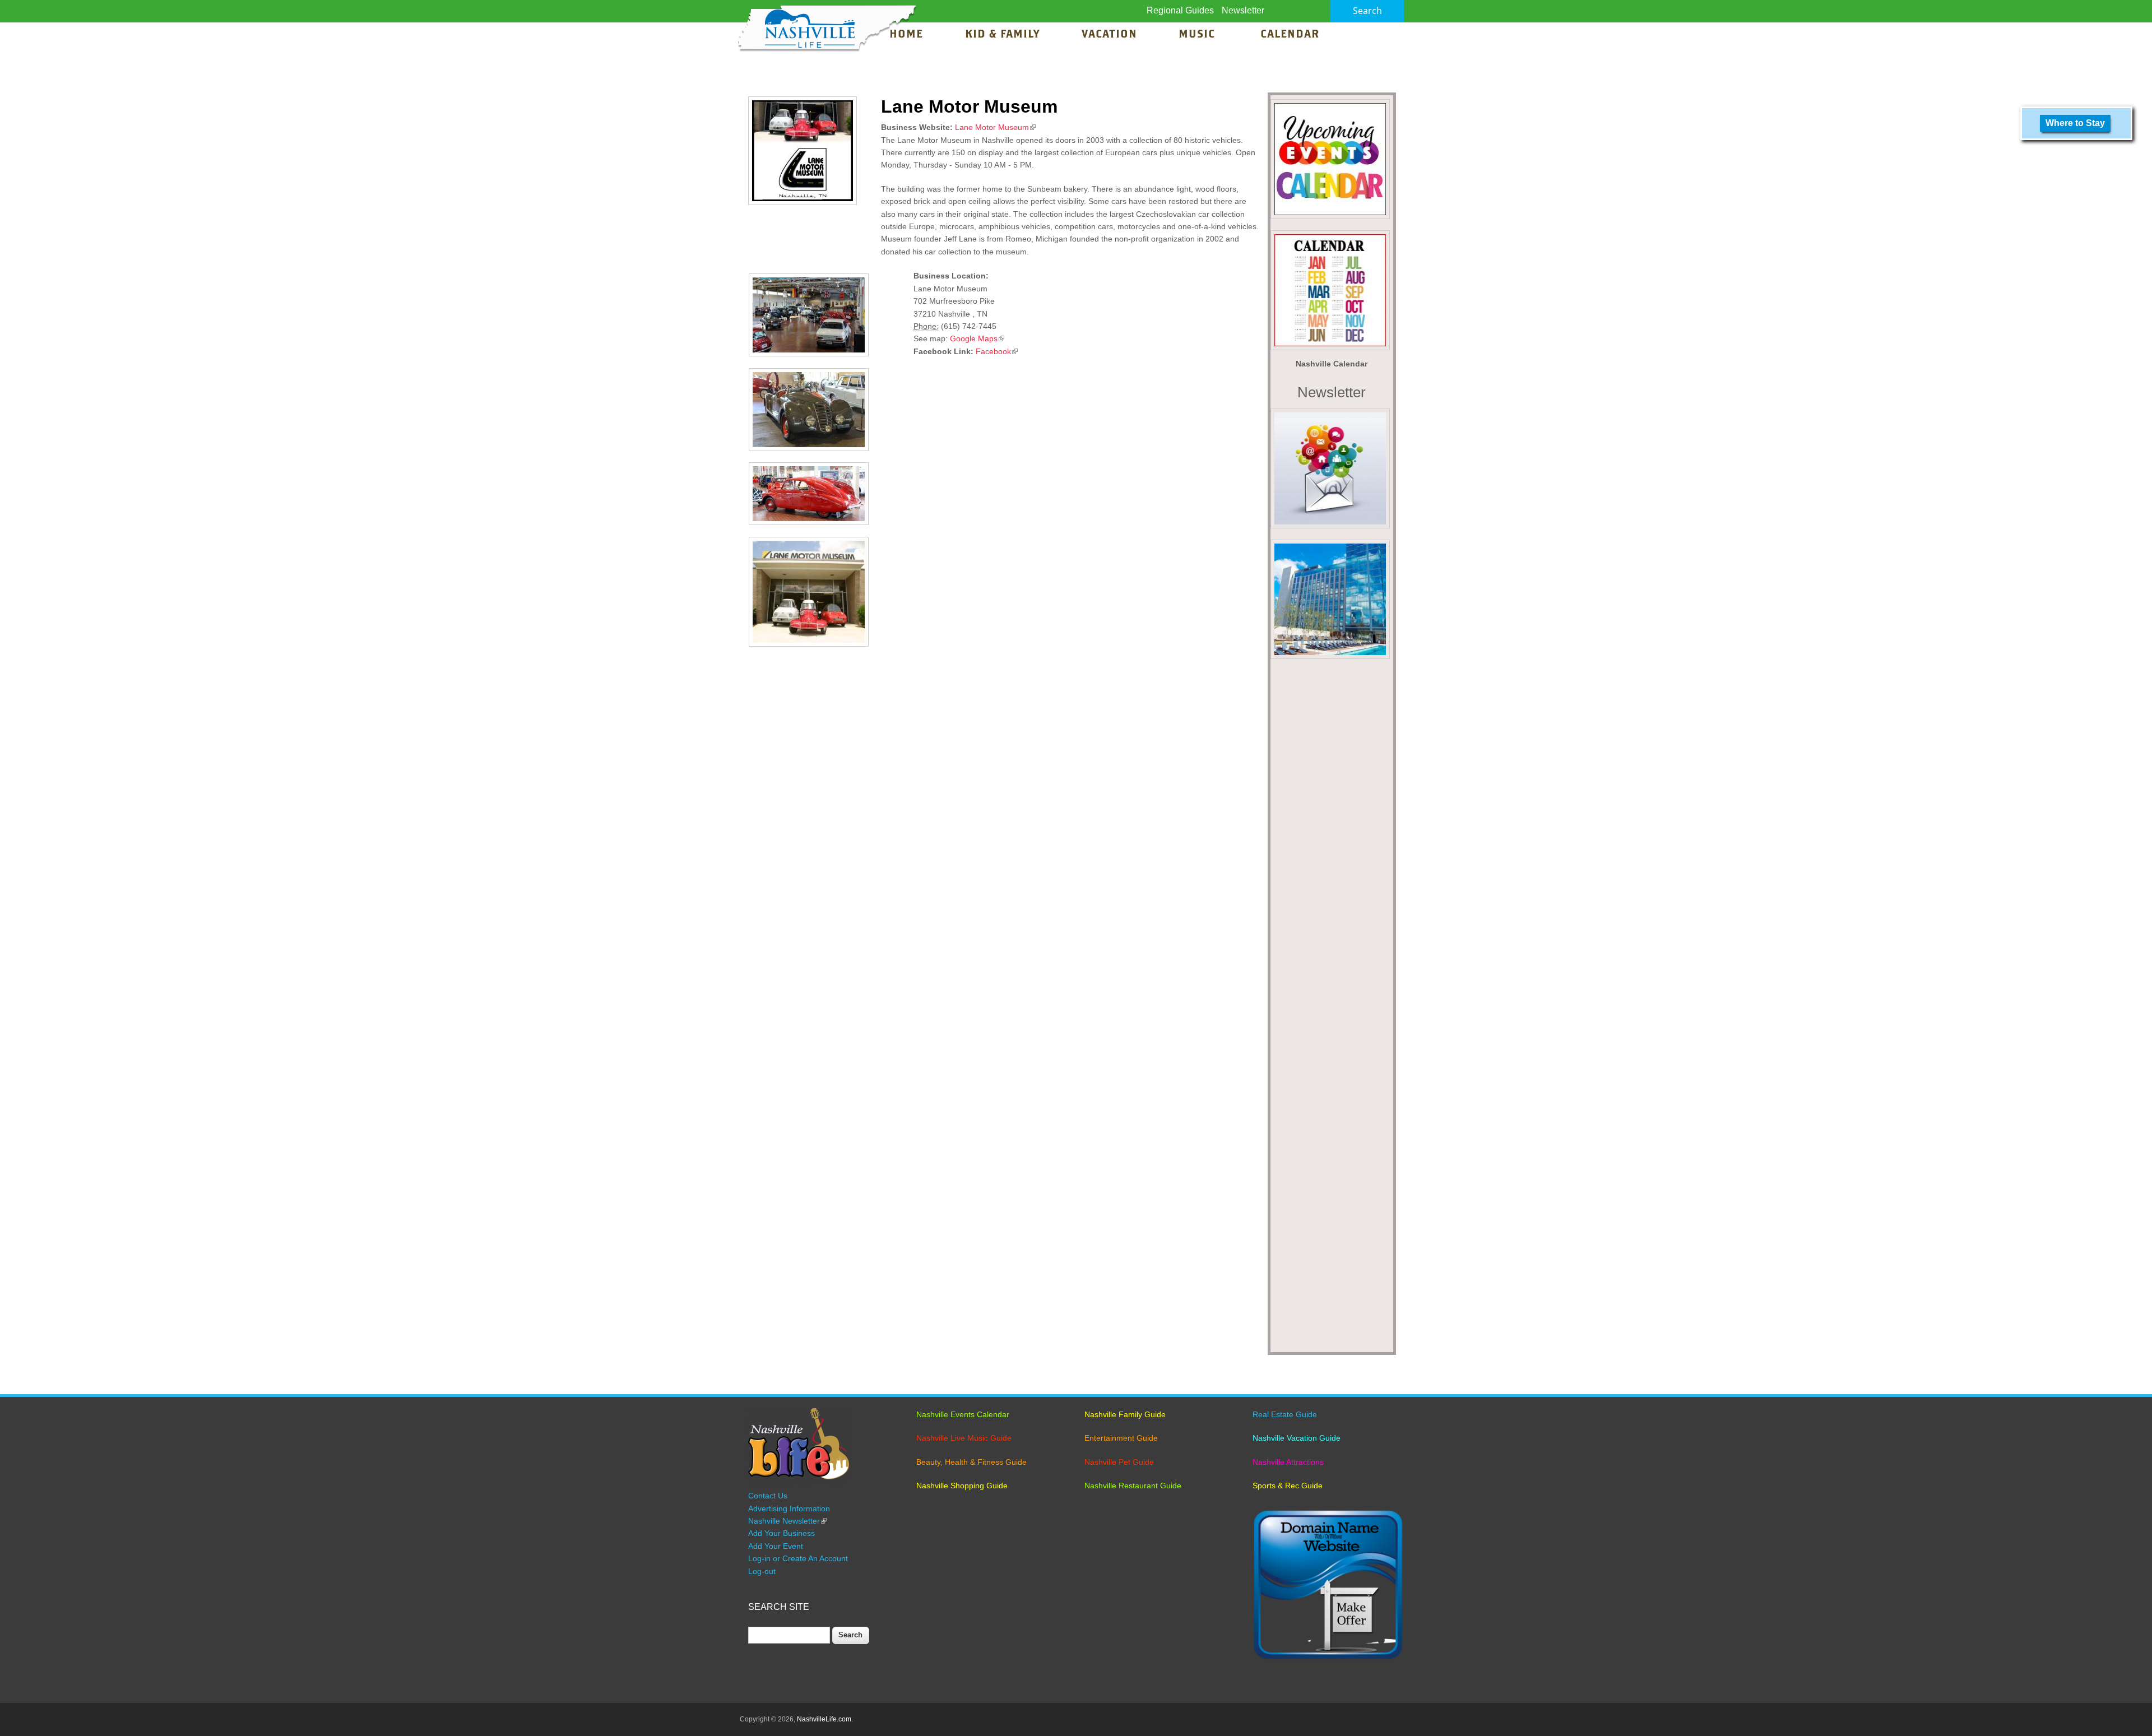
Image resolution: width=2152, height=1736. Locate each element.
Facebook (997, 351)
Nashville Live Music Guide (964, 1438)
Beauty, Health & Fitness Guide (971, 1462)
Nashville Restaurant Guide (1133, 1486)
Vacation (1109, 35)
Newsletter (1243, 10)
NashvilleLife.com (824, 1719)
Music (1198, 35)
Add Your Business (782, 1533)
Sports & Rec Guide (1288, 1486)
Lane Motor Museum (995, 127)
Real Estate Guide (1285, 1414)
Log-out (762, 1571)
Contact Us (768, 1496)
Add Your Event (776, 1546)
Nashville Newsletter (787, 1521)
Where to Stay (2075, 123)
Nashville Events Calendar (963, 1414)
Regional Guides (1180, 10)
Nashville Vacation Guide (1297, 1438)
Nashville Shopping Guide (962, 1486)
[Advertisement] (1332, 1009)
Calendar (1290, 35)
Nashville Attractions (1288, 1462)
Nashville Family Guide (1125, 1414)
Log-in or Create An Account (798, 1558)
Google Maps (977, 338)
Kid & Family (1002, 35)
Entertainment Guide (1121, 1438)
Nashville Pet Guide (1119, 1462)
